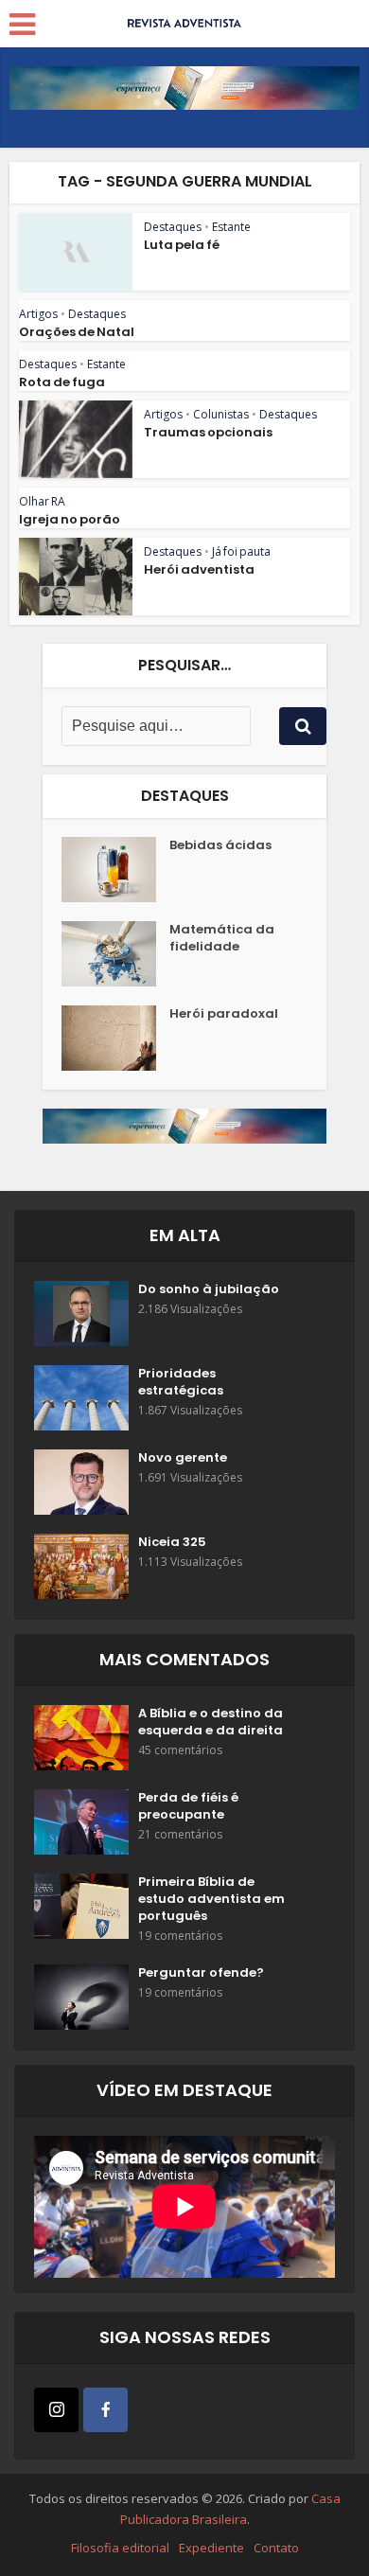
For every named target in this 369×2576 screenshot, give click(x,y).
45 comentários (180, 1750)
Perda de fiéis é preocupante (188, 1806)
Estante (231, 227)
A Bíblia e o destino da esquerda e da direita (211, 1722)
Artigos (38, 314)
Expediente (211, 2548)
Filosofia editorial (120, 2548)
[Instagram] (56, 2410)
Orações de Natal (77, 332)
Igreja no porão (70, 519)
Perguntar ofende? (201, 1973)
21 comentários (180, 1834)
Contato (276, 2548)
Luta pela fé (182, 245)
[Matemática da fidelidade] (115, 954)
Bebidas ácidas (220, 845)
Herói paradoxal (224, 1014)
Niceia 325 (172, 1542)
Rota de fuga (62, 382)
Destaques (173, 227)
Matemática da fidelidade (222, 938)
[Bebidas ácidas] (115, 870)
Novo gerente (183, 1458)
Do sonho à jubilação (209, 1289)
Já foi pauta (241, 551)
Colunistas (221, 414)
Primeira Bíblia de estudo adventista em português (211, 1899)
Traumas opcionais (208, 432)
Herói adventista (199, 569)
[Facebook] (105, 2410)
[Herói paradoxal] (115, 1038)
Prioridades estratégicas (181, 1382)
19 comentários (180, 1936)
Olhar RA (42, 501)
